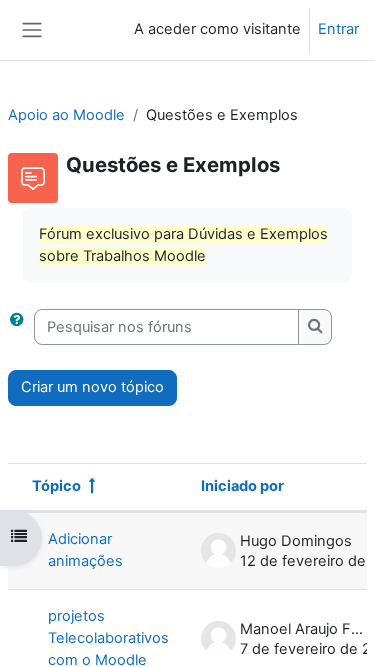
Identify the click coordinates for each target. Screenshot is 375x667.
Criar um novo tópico (92, 387)
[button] (21, 327)
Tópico (56, 486)
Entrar (338, 29)
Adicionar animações (85, 550)
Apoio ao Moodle (66, 115)
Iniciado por (242, 486)
